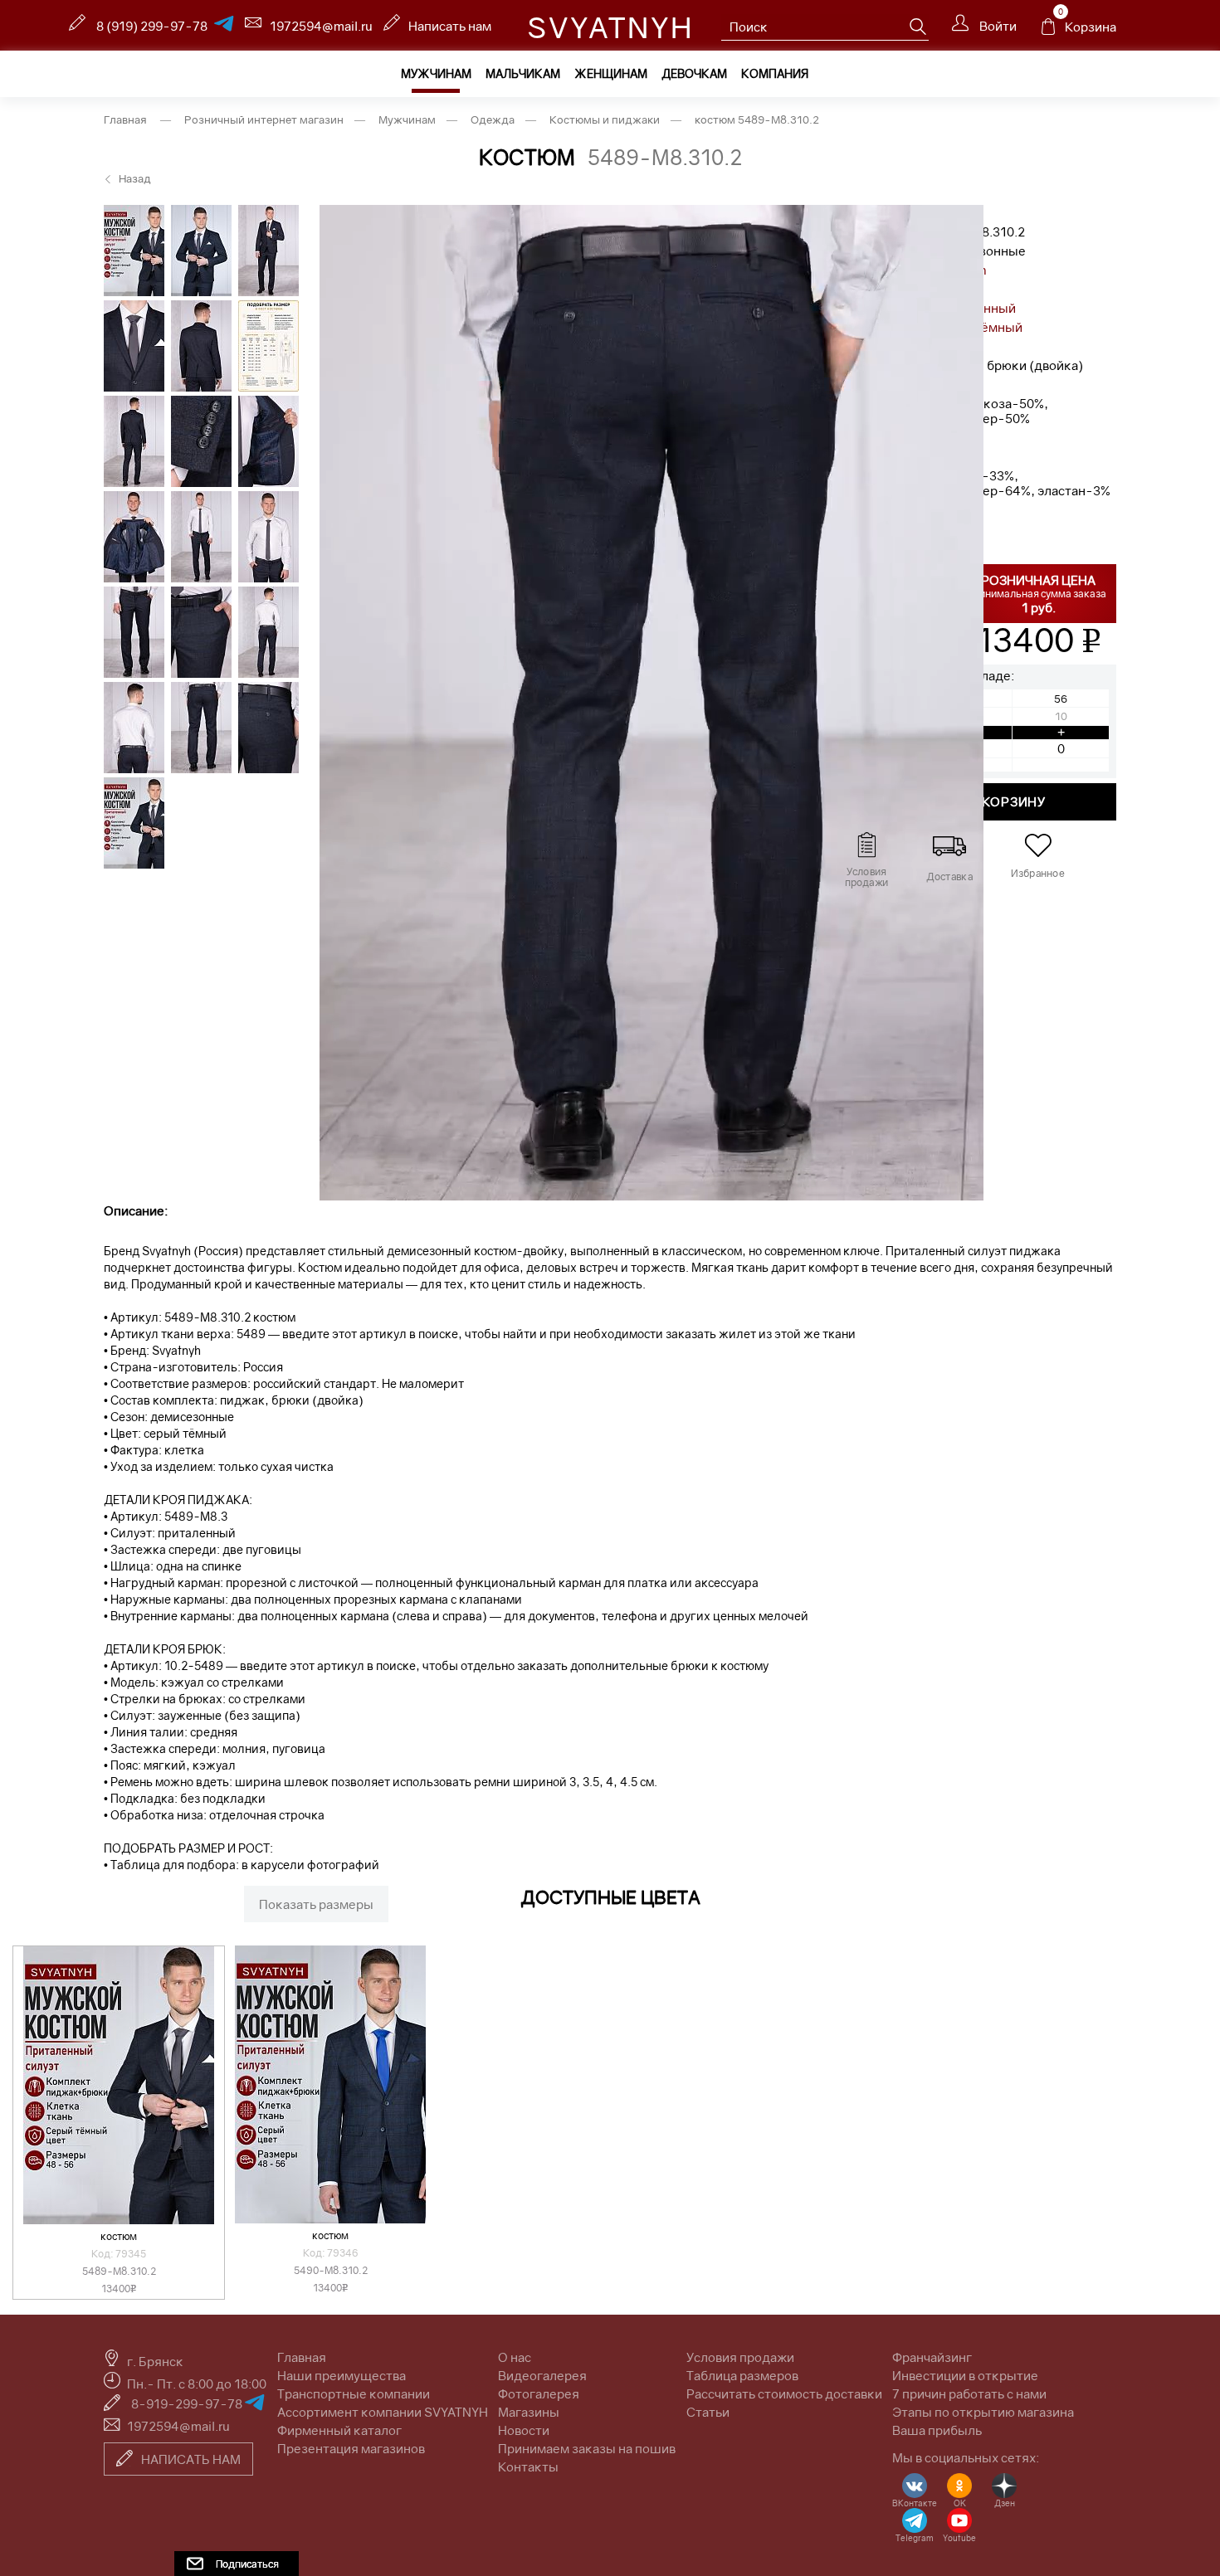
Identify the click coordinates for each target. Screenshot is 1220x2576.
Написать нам (450, 26)
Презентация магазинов (351, 2448)
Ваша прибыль (937, 2430)
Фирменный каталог (339, 2430)
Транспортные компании (354, 2393)
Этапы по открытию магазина (983, 2412)
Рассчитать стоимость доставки (784, 2393)
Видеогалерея (542, 2375)
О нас (515, 2357)
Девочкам (694, 73)
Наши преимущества (342, 2375)
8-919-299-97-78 (188, 2403)
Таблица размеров (742, 2375)
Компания (775, 73)
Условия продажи (740, 2357)
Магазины (529, 2412)
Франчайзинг (932, 2357)
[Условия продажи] (866, 845)
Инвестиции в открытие (965, 2375)
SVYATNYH (610, 27)
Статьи (708, 2412)
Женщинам (611, 73)
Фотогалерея (539, 2393)
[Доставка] (949, 845)
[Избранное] (1038, 845)
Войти (997, 26)
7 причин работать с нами (969, 2393)
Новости (524, 2430)
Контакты (528, 2466)
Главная (302, 2357)
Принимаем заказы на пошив (587, 2448)
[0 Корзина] (1048, 31)
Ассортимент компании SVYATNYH (383, 2412)
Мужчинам (436, 73)
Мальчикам (523, 73)
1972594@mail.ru (321, 26)
